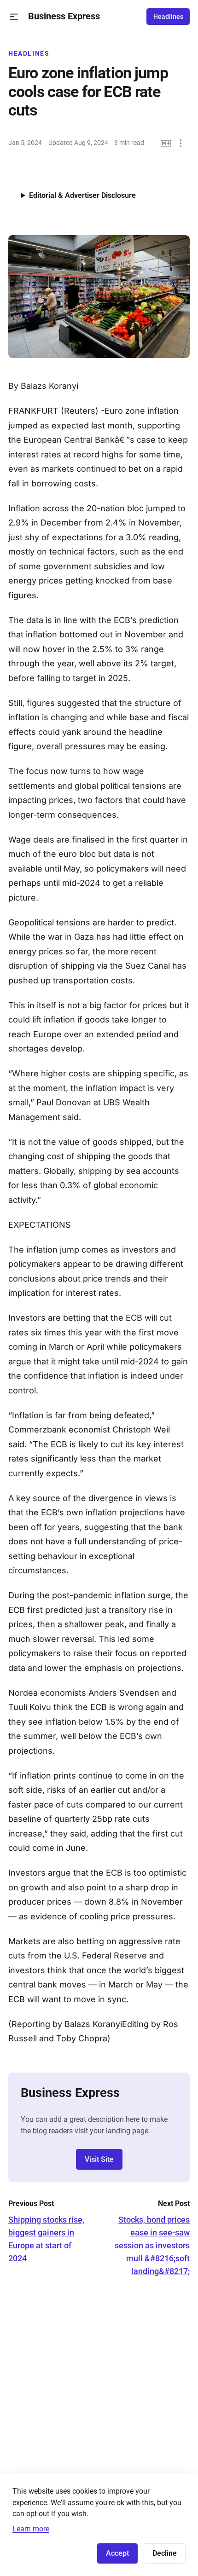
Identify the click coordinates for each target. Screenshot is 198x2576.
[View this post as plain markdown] (166, 143)
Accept (117, 2553)
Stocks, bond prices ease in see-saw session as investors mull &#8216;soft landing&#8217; (152, 2245)
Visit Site (99, 2159)
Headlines (168, 17)
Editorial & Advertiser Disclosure (82, 195)
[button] (14, 17)
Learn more (31, 2529)
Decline (165, 2553)
